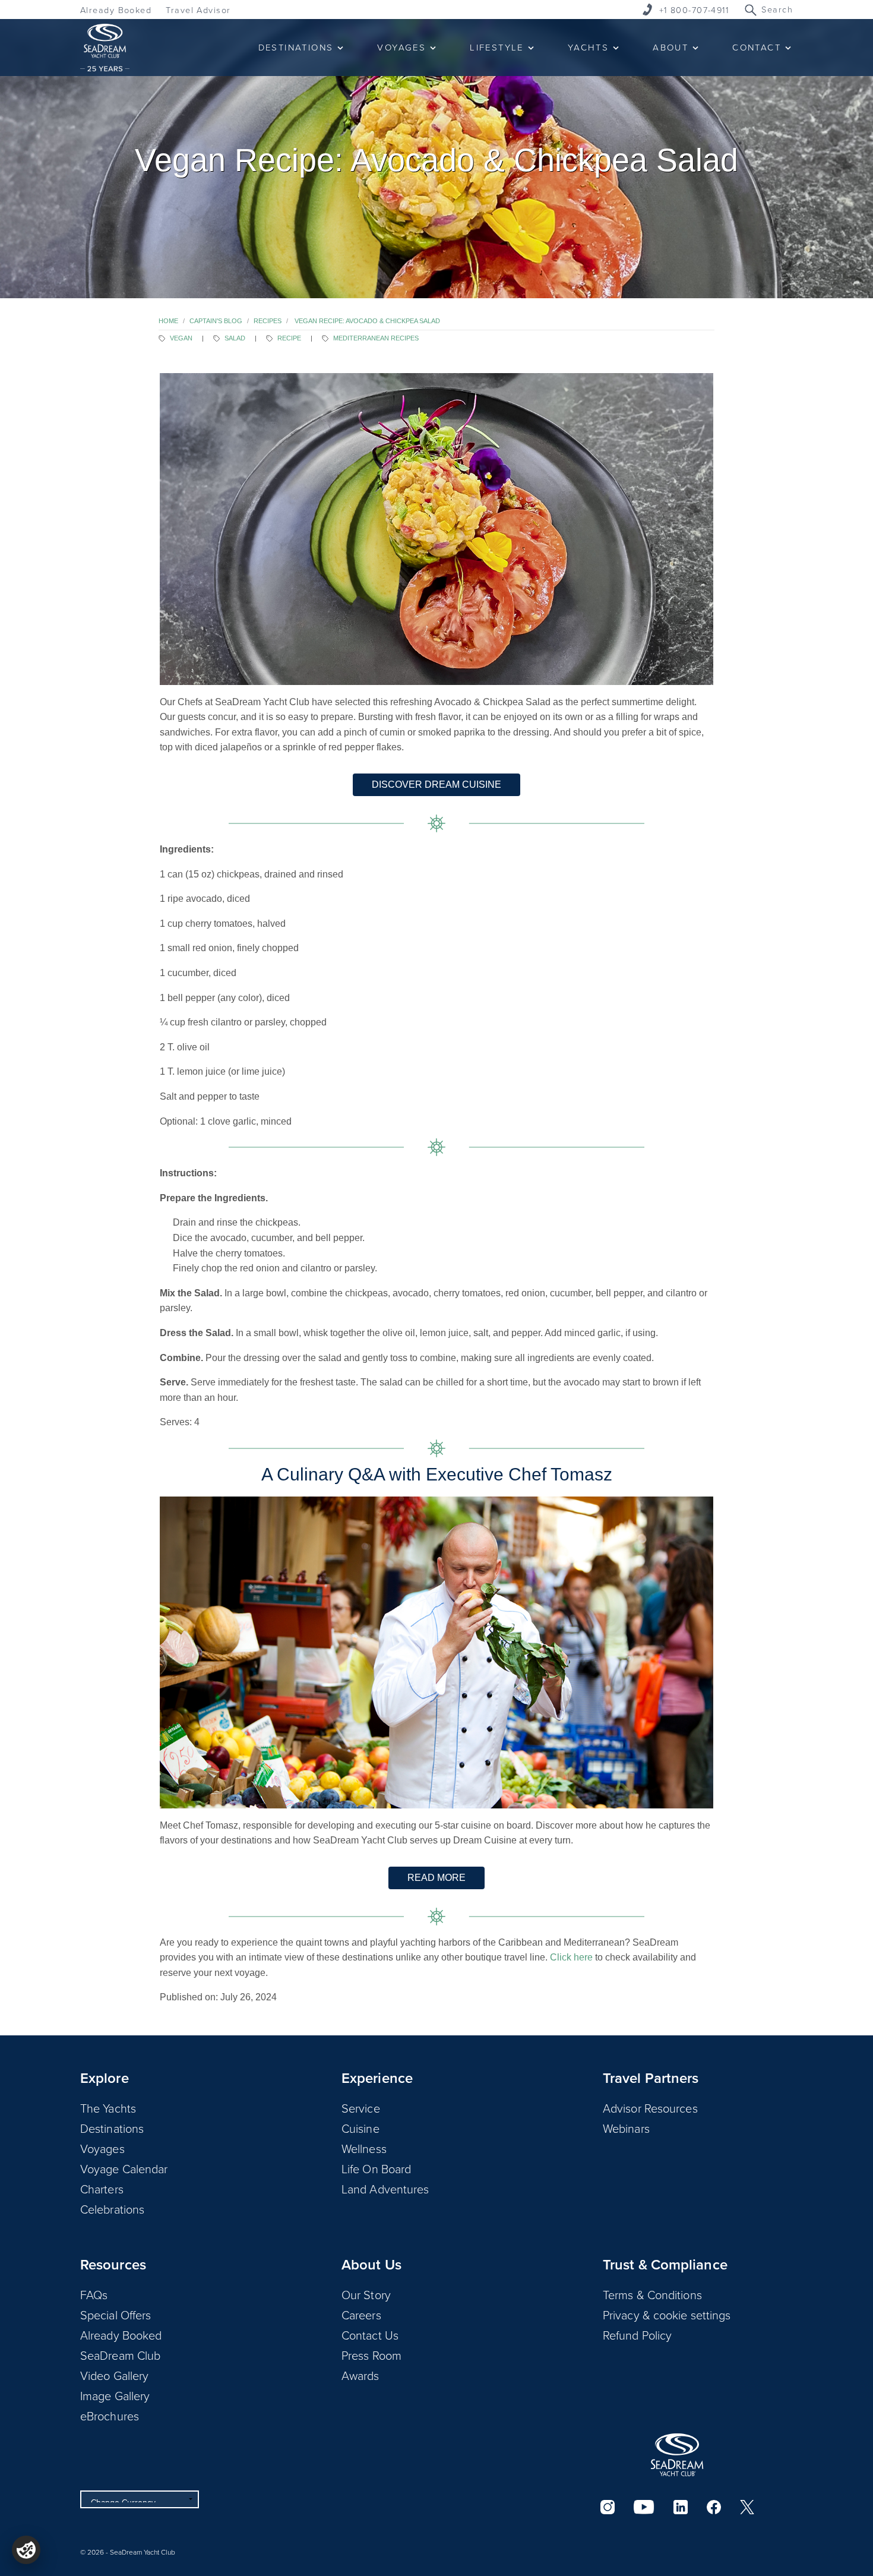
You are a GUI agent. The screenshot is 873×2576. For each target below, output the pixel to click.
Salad (235, 338)
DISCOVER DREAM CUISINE (436, 785)
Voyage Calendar (124, 2168)
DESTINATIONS (296, 47)
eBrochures (110, 2416)
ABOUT (670, 47)
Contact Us (370, 2335)
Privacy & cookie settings (667, 2315)
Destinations (112, 2128)
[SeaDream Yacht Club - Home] (677, 2455)
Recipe (289, 338)
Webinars (626, 2128)
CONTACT (757, 47)
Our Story (366, 2294)
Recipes (268, 321)
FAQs (94, 2294)
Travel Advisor (198, 10)
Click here (571, 1957)
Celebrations (112, 2209)
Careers (361, 2315)
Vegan (181, 338)
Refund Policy (637, 2335)
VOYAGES (401, 47)
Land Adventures (385, 2189)
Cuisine (360, 2128)
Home (168, 321)
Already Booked (116, 10)
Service (361, 2108)
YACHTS (588, 47)
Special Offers (116, 2315)
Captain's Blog (216, 321)
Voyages (102, 2148)
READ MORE (436, 1878)
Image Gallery (115, 2395)
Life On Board (376, 2168)
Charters (102, 2189)
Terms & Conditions (652, 2294)
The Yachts (108, 2108)
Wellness (364, 2148)
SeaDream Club (120, 2355)
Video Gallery (114, 2375)
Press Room (371, 2355)
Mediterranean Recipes (376, 338)
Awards (360, 2375)
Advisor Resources (650, 2108)
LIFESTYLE (497, 47)
